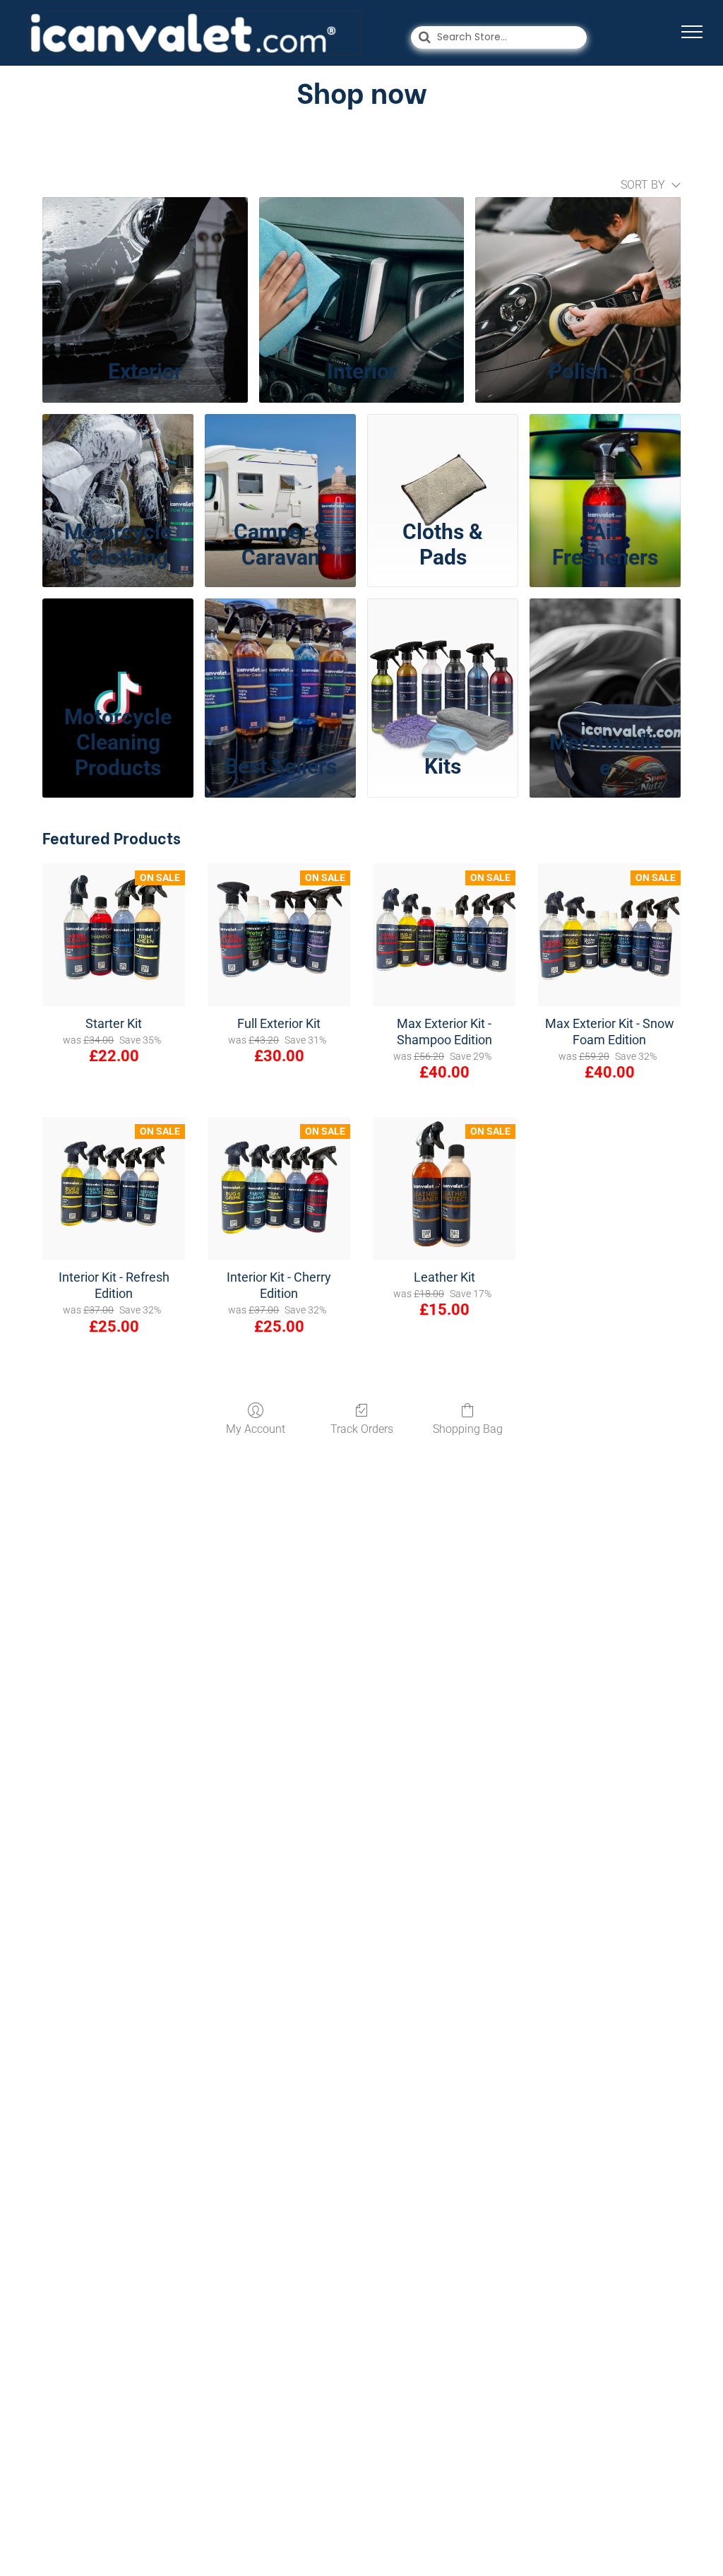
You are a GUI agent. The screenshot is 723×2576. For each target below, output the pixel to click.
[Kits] (443, 646)
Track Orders (362, 1429)
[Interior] (362, 272)
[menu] (692, 32)
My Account (256, 1429)
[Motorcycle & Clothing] (118, 462)
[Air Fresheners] (605, 462)
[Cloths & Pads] (443, 462)
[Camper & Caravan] (280, 462)
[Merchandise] (605, 646)
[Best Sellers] (280, 646)
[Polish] (578, 272)
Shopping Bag (468, 1429)
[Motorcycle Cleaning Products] (118, 646)
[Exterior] (145, 272)
